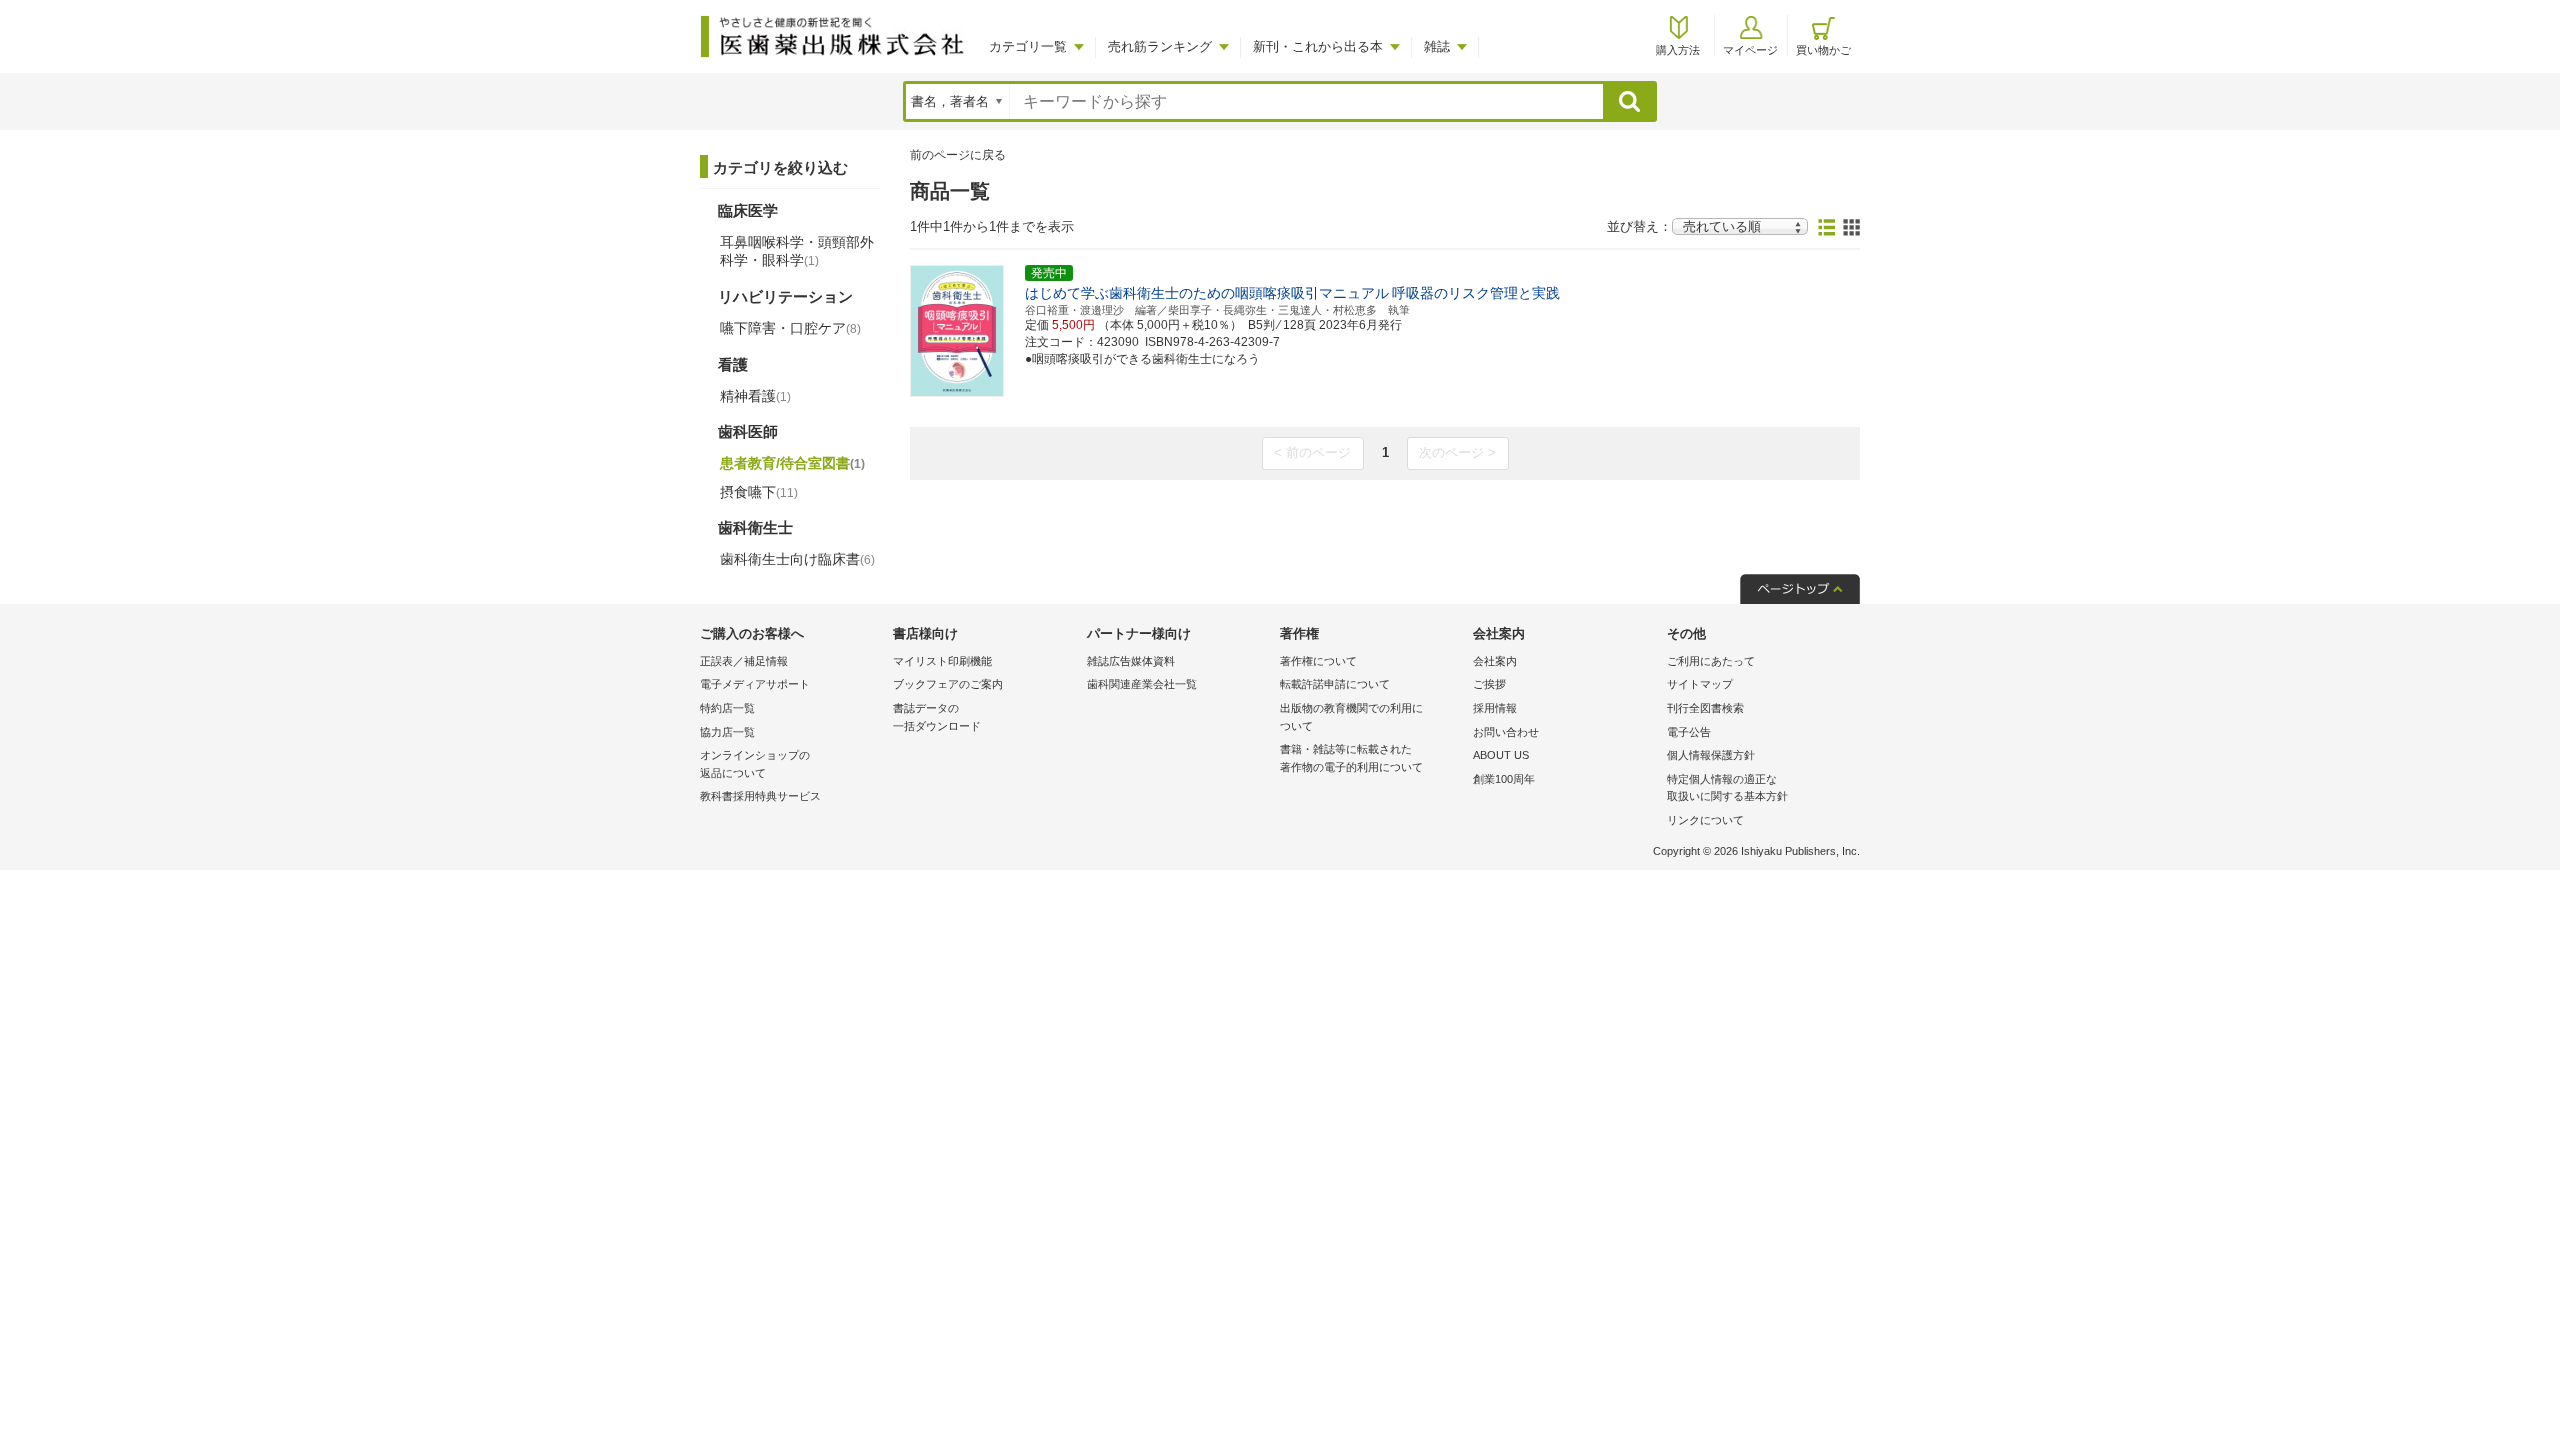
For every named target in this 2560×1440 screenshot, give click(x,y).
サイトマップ (1700, 684)
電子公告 (1689, 732)
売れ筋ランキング (1160, 46)
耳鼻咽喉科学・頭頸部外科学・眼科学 (797, 251)
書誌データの (937, 717)
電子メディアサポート (755, 684)
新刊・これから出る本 (1318, 46)
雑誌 (1437, 46)
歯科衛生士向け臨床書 (797, 559)
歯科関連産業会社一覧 (1142, 684)
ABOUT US (1501, 755)
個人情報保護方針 (1711, 755)
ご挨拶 (1489, 684)
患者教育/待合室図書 (792, 463)
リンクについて (1705, 820)
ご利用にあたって (1711, 661)
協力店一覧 (727, 732)
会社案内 (1495, 661)
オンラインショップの (755, 764)
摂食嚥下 (759, 492)
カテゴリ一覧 (1028, 46)
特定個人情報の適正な (1727, 788)
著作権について (1318, 661)
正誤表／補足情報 (744, 661)
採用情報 (1495, 708)
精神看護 (755, 396)
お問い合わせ (1506, 732)
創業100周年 (1504, 779)
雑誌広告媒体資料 (1131, 661)
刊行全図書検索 (1705, 708)
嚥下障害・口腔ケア (790, 328)
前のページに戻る (958, 155)
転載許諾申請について (1335, 684)
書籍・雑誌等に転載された (1351, 758)
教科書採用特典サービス (760, 796)
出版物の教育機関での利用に (1351, 717)
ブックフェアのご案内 (948, 684)
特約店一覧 (727, 708)
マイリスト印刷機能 (942, 661)
